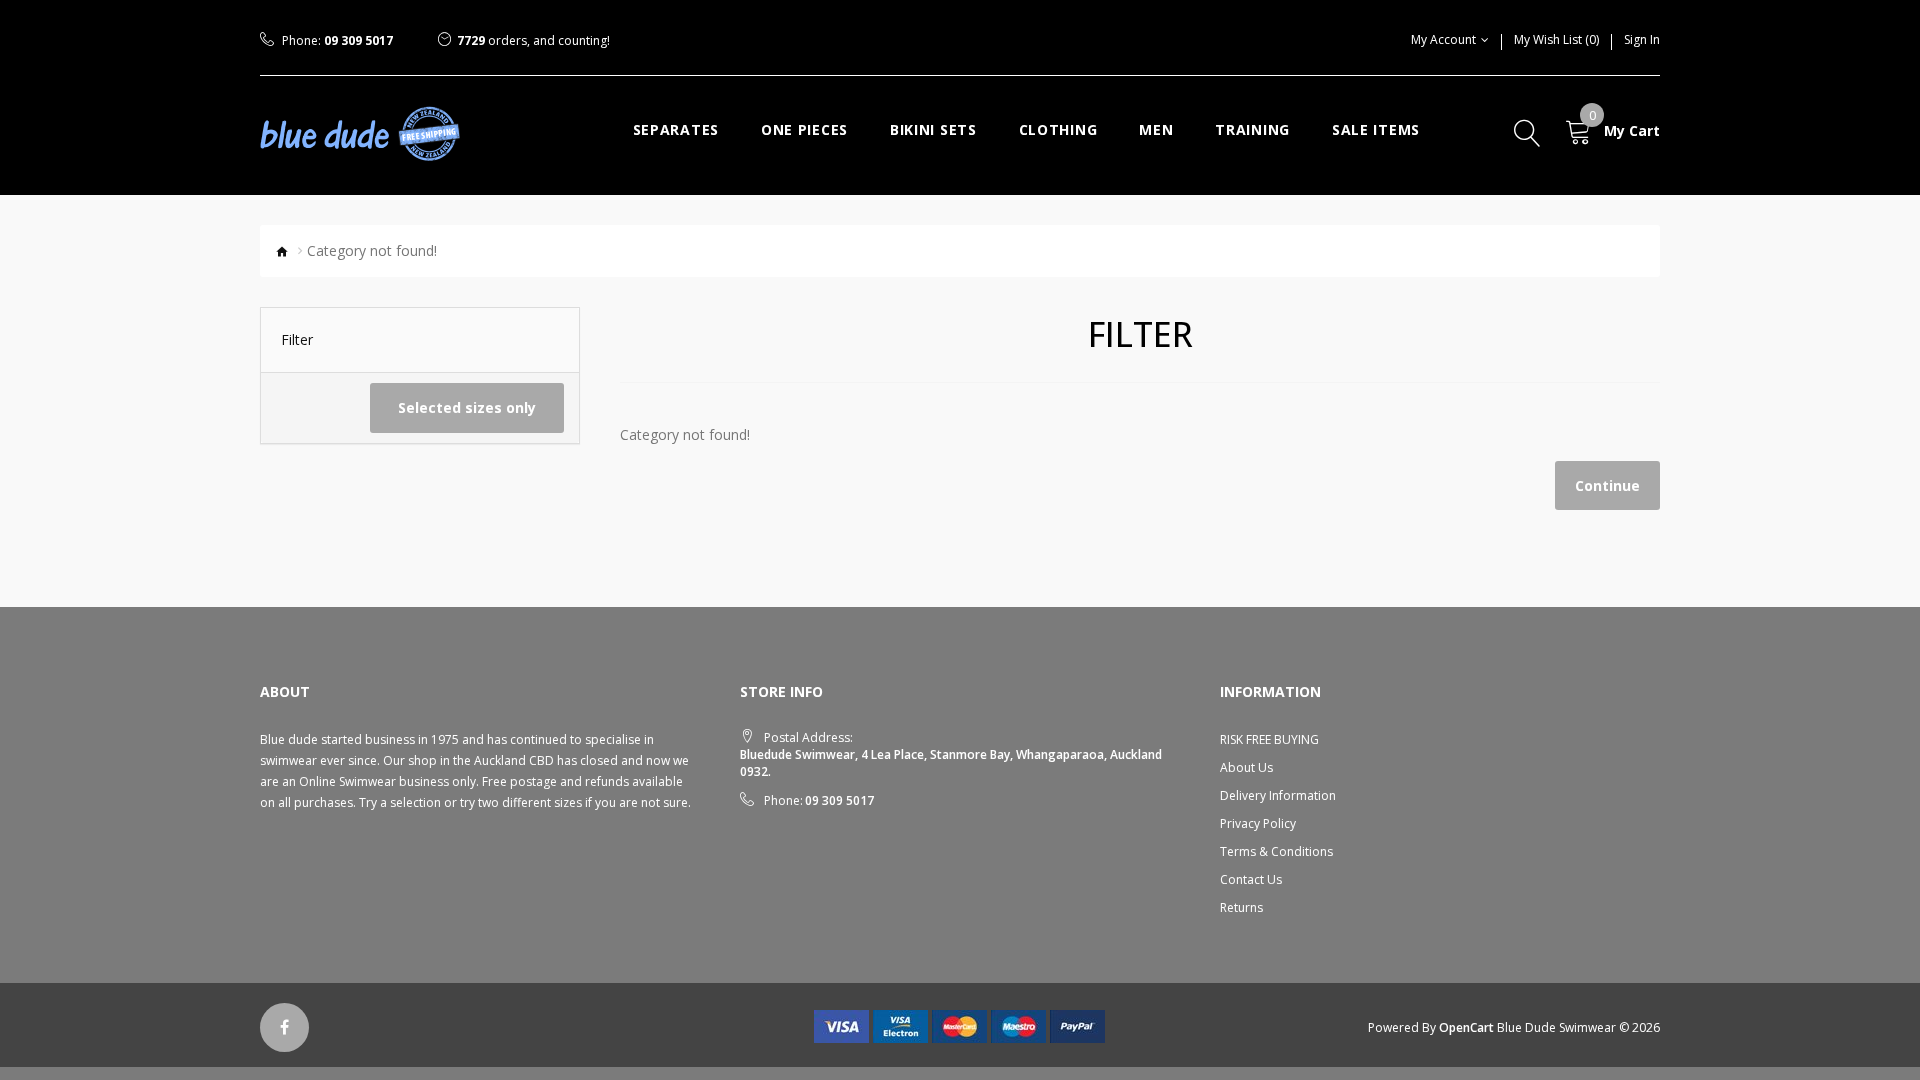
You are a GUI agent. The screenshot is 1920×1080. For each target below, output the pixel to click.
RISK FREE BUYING (1269, 739)
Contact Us (1251, 879)
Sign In (1642, 39)
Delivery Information (1278, 795)
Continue (1607, 485)
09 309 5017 (358, 40)
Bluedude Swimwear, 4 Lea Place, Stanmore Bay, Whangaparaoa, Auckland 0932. (951, 763)
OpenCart (1466, 1027)
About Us (1246, 767)
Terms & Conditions (1276, 851)
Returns (1241, 907)
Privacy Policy (1258, 823)
